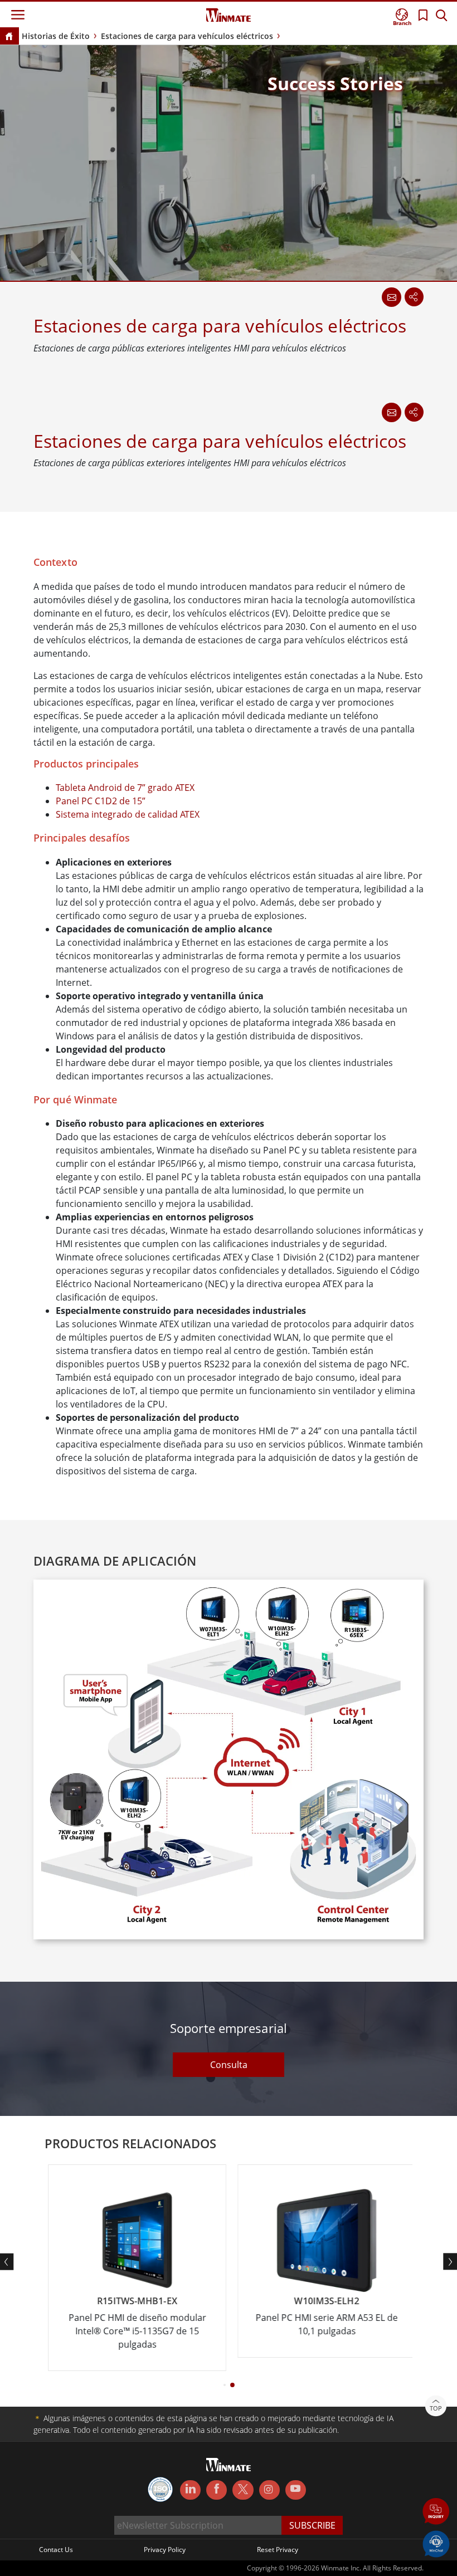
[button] (436, 2512)
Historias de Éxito (56, 36)
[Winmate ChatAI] (436, 2543)
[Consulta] (391, 297)
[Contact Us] (391, 412)
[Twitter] (243, 2489)
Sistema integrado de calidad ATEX (128, 814)
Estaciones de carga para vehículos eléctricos (187, 36)
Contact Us (56, 2550)
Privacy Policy (165, 2550)
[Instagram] (269, 2490)
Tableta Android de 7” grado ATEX (125, 788)
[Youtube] (296, 2490)
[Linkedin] (190, 2490)
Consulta (229, 2065)
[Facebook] (217, 2490)
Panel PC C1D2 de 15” (101, 801)
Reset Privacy (278, 2550)
